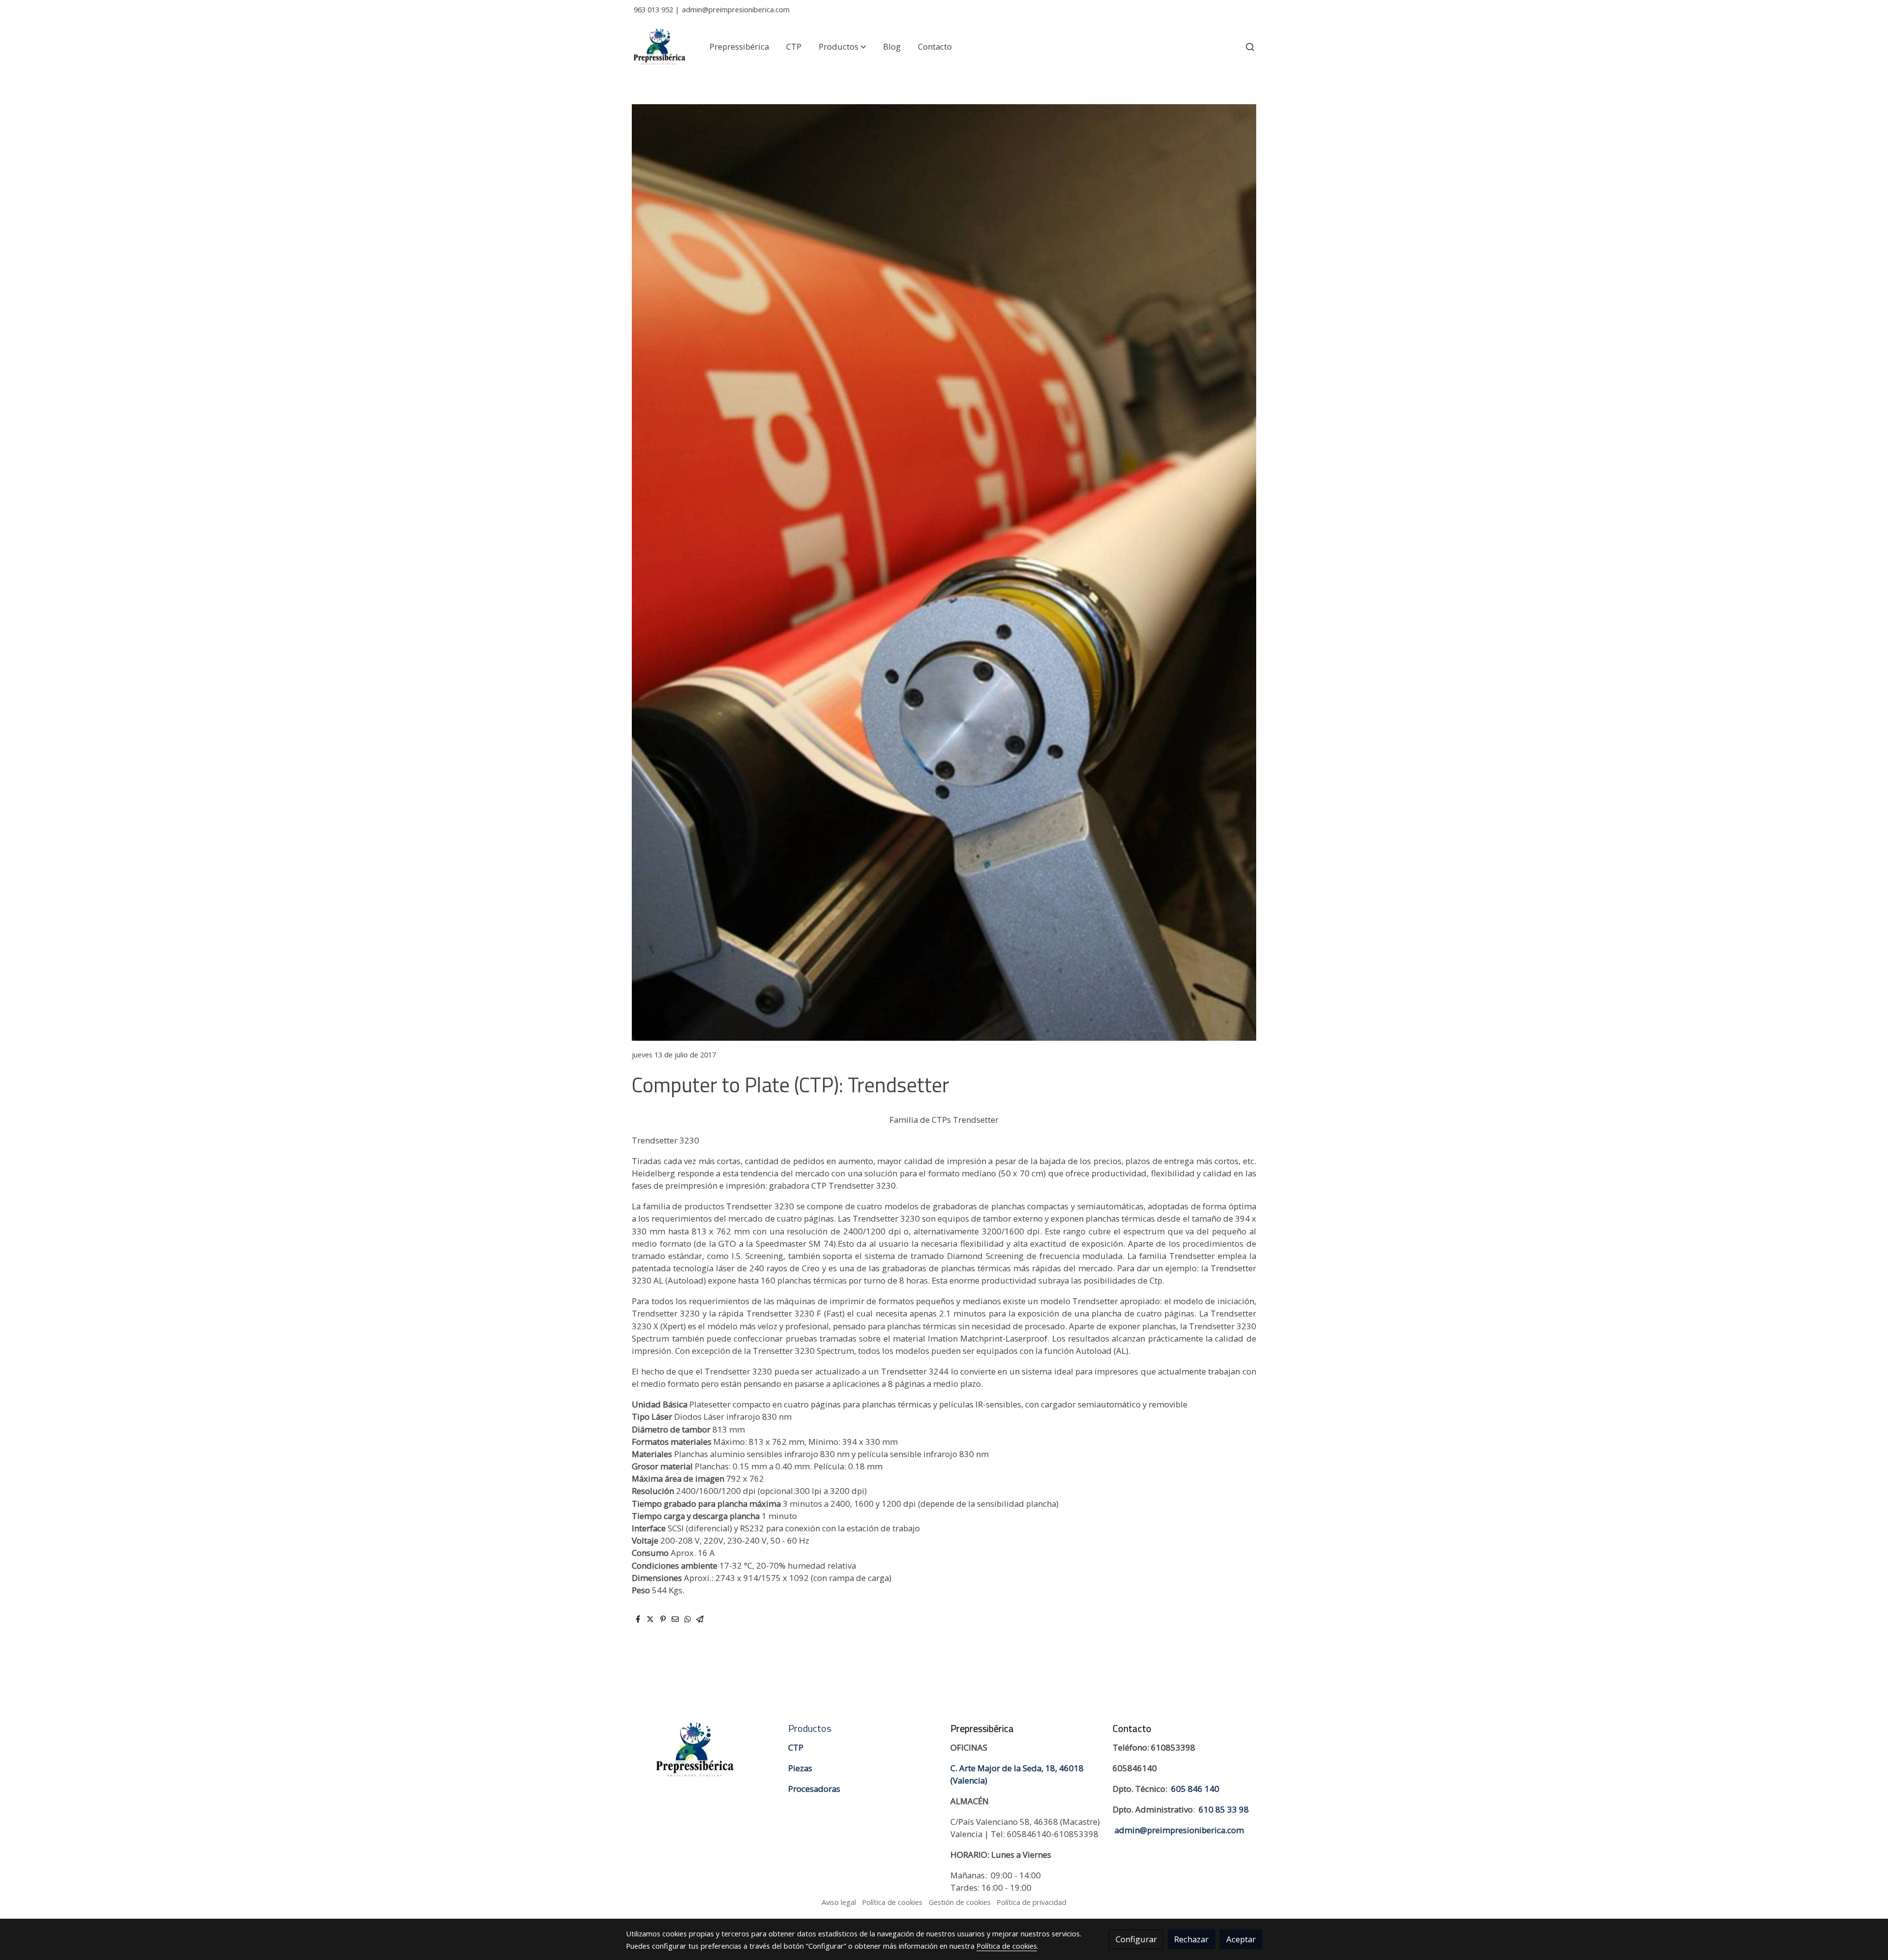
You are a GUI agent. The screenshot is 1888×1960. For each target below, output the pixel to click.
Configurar (1136, 1939)
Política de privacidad (1032, 1902)
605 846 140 (1195, 1789)
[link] (659, 47)
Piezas (800, 1768)
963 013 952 (653, 9)
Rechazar (1191, 1939)
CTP (796, 1747)
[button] (842, 47)
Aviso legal (839, 1902)
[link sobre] (701, 1750)
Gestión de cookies (960, 1902)
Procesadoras (814, 1789)
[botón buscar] (1250, 47)
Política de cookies (892, 1902)
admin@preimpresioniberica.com (736, 9)
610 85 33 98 (1224, 1809)
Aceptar (1241, 1939)
